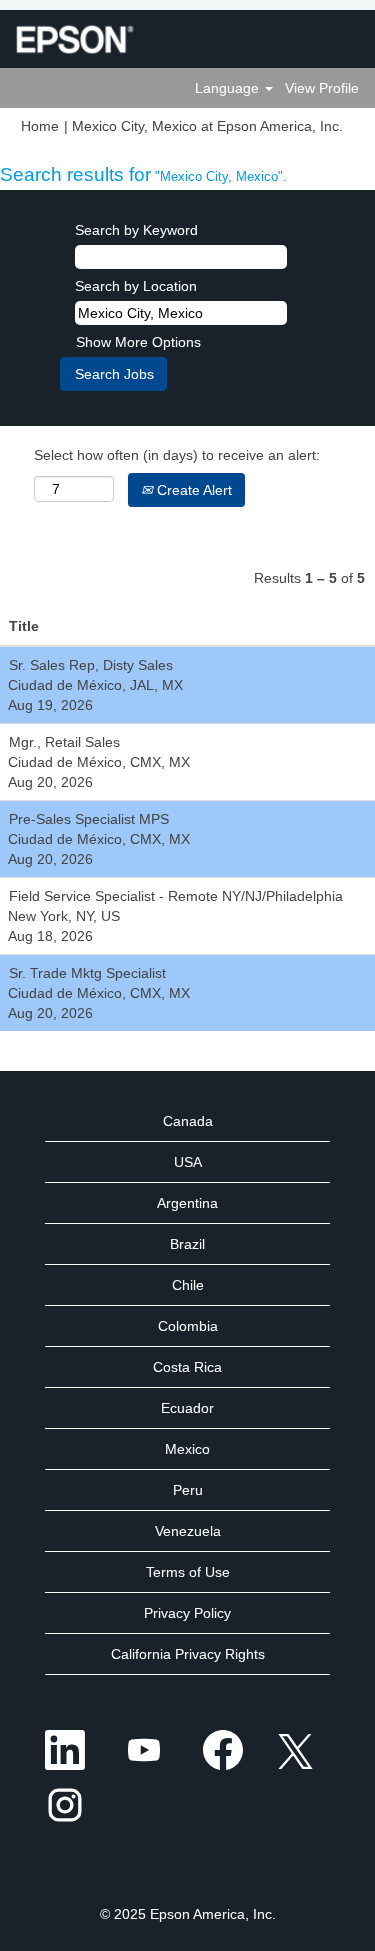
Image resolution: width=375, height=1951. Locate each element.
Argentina (187, 1203)
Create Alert (192, 490)
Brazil (187, 1244)
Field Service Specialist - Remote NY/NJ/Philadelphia (176, 896)
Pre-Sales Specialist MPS (89, 819)
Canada (188, 1121)
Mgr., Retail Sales (64, 742)
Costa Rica (187, 1367)
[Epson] (67, 38)
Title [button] (24, 626)
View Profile (322, 88)
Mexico (187, 1449)
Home (40, 126)
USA (188, 1162)
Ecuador (187, 1408)
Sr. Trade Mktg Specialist (87, 973)
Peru (188, 1490)
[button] (350, 38)
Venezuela (188, 1531)
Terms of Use (188, 1572)
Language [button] (229, 88)
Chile (188, 1285)
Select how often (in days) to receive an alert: (177, 455)
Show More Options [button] (138, 342)
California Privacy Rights (188, 1654)
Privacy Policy (187, 1613)
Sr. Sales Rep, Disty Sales (91, 665)
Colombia (188, 1326)
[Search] (300, 37)
